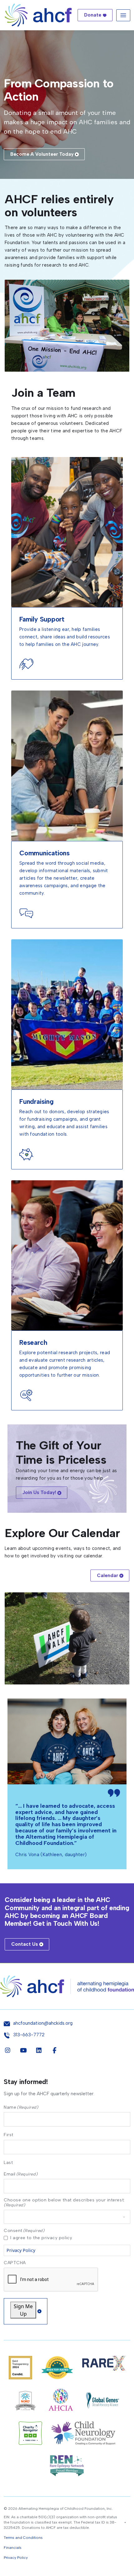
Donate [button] (93, 15)
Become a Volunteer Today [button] (42, 154)
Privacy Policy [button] (16, 2558)
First (9, 2135)
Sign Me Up (23, 2310)
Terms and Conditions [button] (23, 2538)
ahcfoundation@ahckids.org (43, 2023)
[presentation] (51, 2280)
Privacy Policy (21, 2250)
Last (8, 2162)
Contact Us (25, 1944)
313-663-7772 (29, 2035)
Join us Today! (39, 1492)
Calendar (108, 1576)
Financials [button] (13, 2548)
